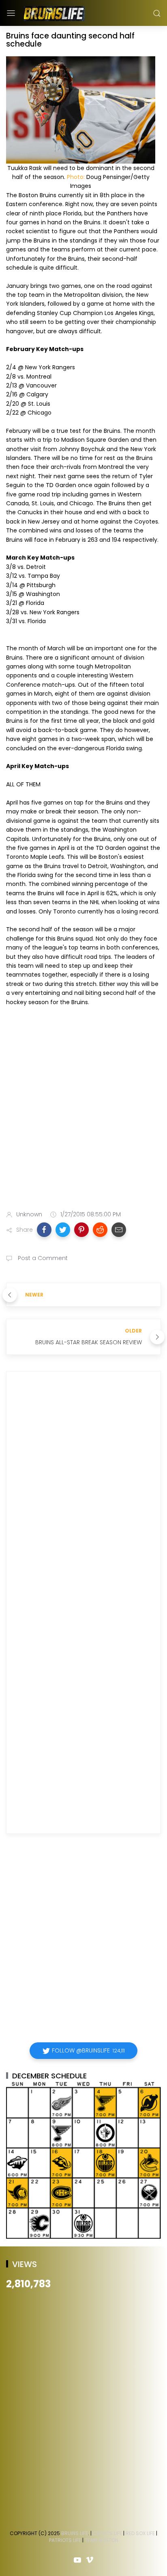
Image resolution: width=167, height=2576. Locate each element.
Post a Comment (42, 1258)
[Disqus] (83, 1494)
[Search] (157, 13)
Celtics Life (107, 2533)
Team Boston (102, 2540)
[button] (44, 1230)
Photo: (76, 177)
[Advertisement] (83, 1110)
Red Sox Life (140, 2533)
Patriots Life (65, 2540)
